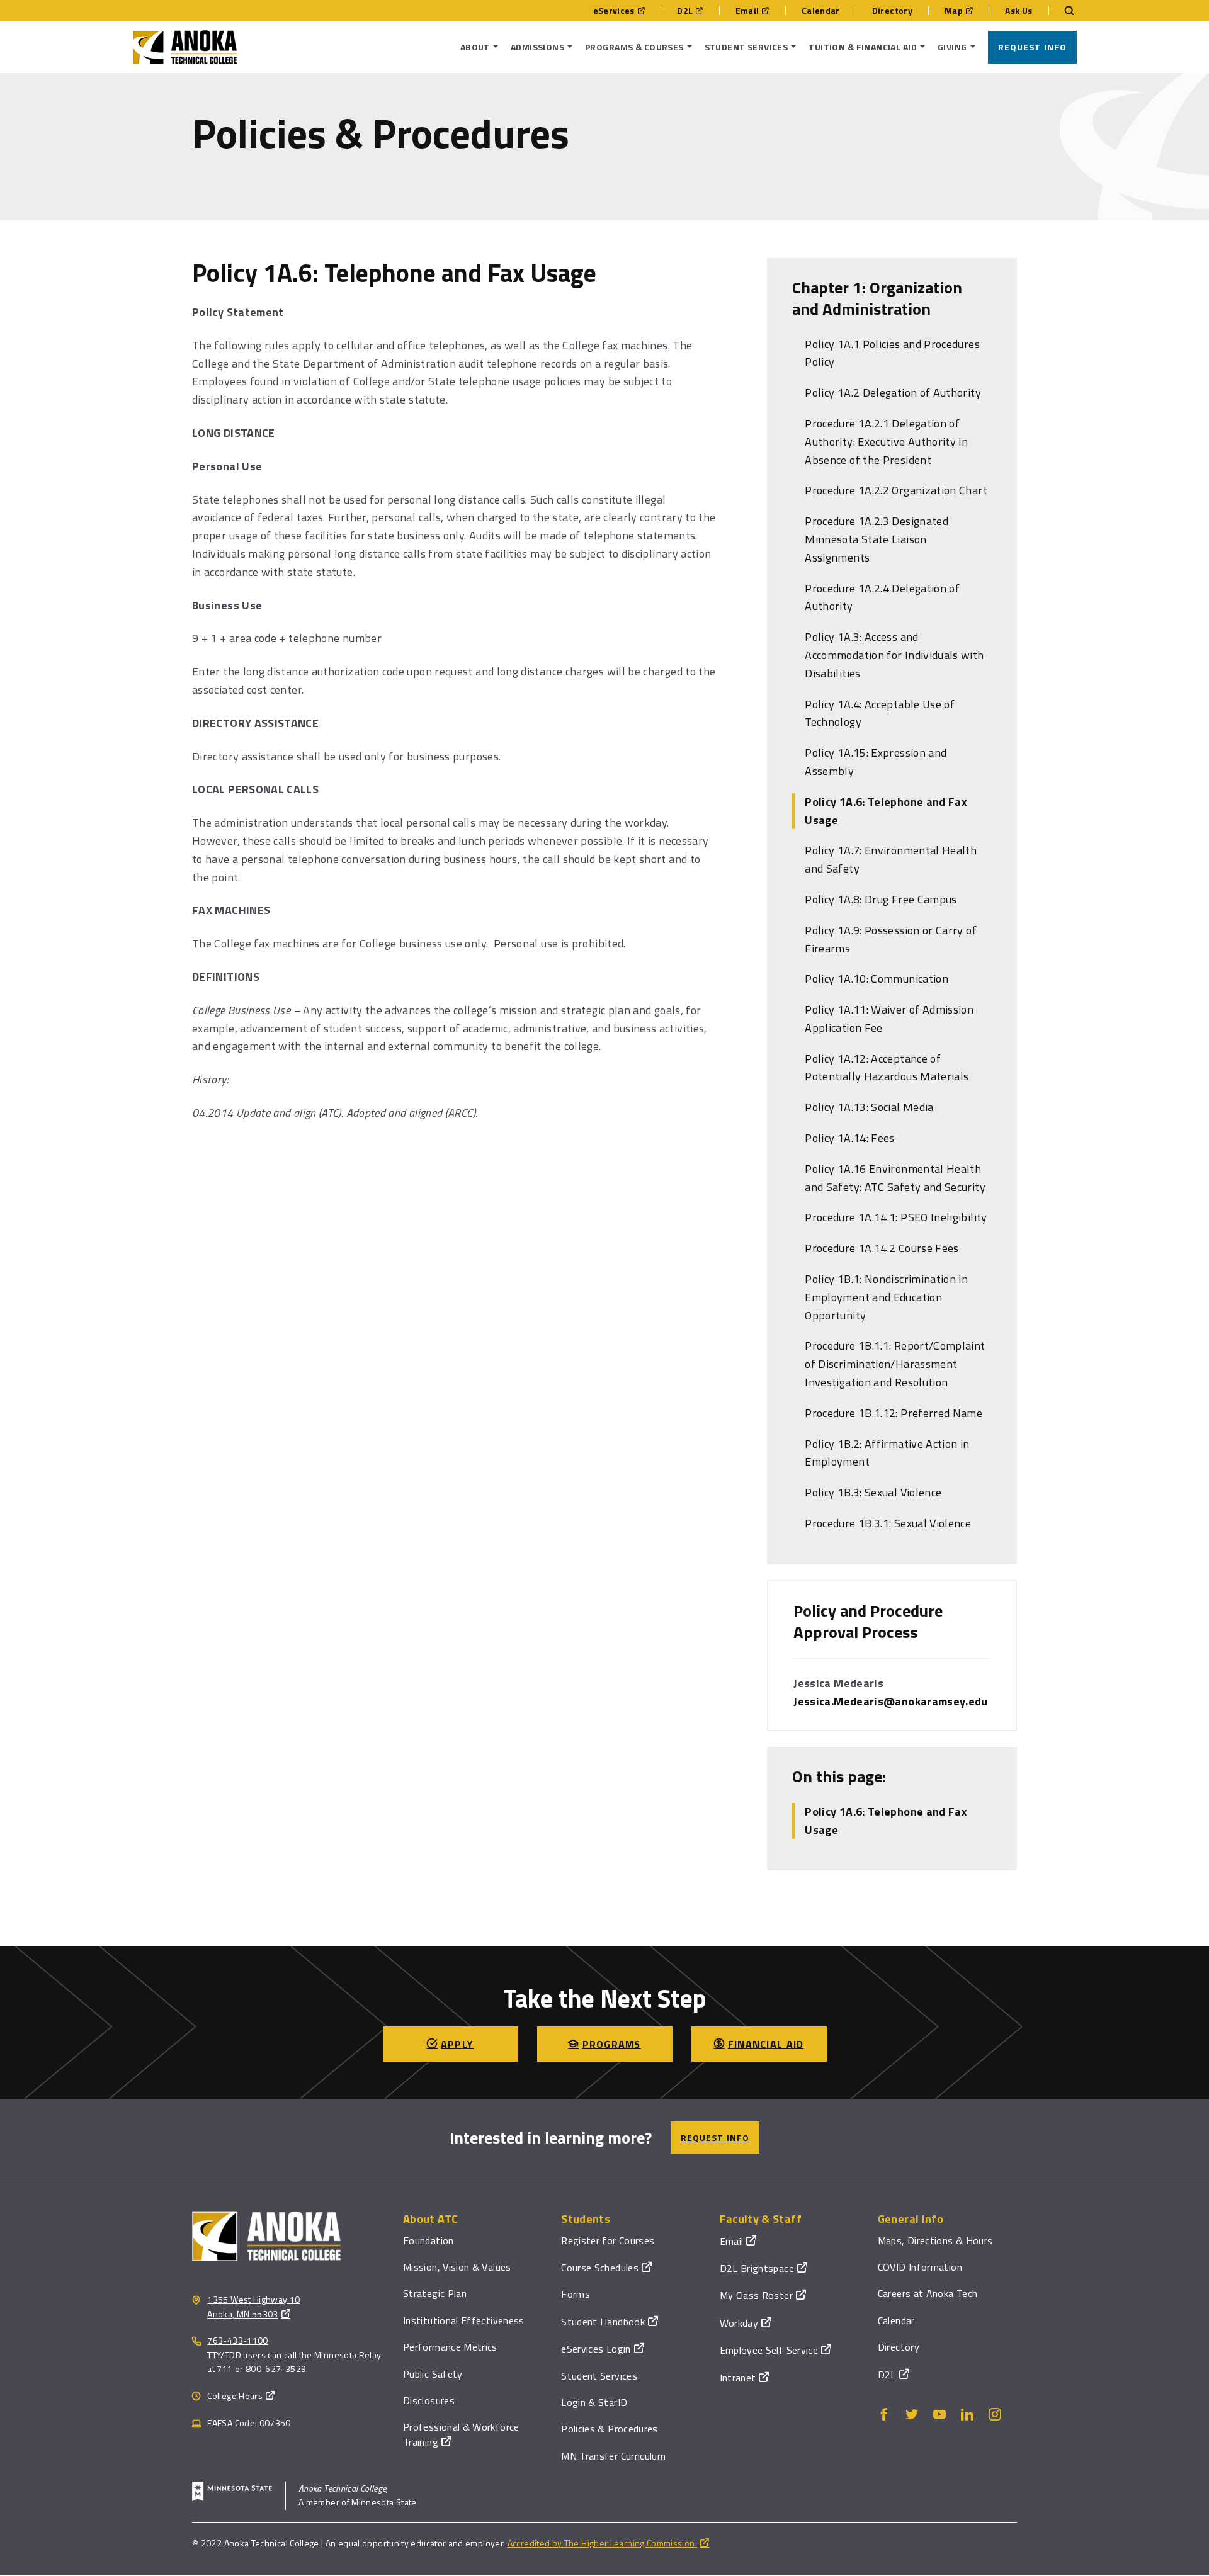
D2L (685, 11)
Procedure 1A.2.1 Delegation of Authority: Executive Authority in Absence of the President (886, 442)
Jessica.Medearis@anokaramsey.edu (891, 1701)
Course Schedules (600, 2268)
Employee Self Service (769, 2350)
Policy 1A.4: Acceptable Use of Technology (880, 713)
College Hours (235, 2396)
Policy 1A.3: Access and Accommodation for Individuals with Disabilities (894, 655)
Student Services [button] (746, 47)
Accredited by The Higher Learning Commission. (602, 2543)
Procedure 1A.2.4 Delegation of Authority (882, 597)
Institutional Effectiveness (464, 2320)
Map (954, 11)
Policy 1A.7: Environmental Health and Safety (891, 859)
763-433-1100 (237, 2340)
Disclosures (429, 2400)
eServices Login (596, 2349)
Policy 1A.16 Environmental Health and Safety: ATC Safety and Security (895, 1178)
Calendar (821, 11)
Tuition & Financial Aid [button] (863, 47)
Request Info (1032, 47)
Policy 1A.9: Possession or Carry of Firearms (891, 939)
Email (747, 11)
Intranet (738, 2378)
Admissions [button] (537, 47)
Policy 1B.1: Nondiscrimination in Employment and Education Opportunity (886, 1297)
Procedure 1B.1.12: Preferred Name (894, 1413)
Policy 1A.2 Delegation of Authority (893, 393)
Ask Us (1019, 11)
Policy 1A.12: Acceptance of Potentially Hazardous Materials (887, 1068)
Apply (457, 2044)
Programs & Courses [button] (634, 47)
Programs (612, 2044)
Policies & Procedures (610, 2429)
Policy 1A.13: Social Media (869, 1107)
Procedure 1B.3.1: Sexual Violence (888, 1523)
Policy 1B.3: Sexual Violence (873, 1492)
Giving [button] (952, 47)
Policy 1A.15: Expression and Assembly (876, 762)
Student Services (599, 2376)
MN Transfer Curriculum (613, 2456)
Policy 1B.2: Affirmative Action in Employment (887, 1453)
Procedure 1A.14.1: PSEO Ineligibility (896, 1217)
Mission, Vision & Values (457, 2267)
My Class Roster (756, 2295)
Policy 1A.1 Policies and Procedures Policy (892, 353)
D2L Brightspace (757, 2268)
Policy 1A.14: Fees (849, 1138)
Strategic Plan (435, 2293)
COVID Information (920, 2267)
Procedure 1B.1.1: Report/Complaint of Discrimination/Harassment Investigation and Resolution (895, 1364)
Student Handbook (603, 2322)
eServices (614, 11)
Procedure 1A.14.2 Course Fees (882, 1248)
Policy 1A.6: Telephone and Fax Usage (886, 811)
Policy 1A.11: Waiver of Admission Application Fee (889, 1019)
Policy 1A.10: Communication (877, 979)
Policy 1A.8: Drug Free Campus (881, 899)
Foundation (429, 2240)
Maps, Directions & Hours (935, 2240)
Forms (576, 2294)
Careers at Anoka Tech (928, 2293)
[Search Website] (1063, 11)
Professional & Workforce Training (461, 2434)
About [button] (475, 47)
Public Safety (433, 2374)
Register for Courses (608, 2240)
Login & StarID (594, 2402)
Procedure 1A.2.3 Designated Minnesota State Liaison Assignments (877, 539)
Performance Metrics (450, 2347)
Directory (892, 11)
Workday (739, 2323)
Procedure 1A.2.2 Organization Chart (896, 490)
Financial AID (766, 2044)
